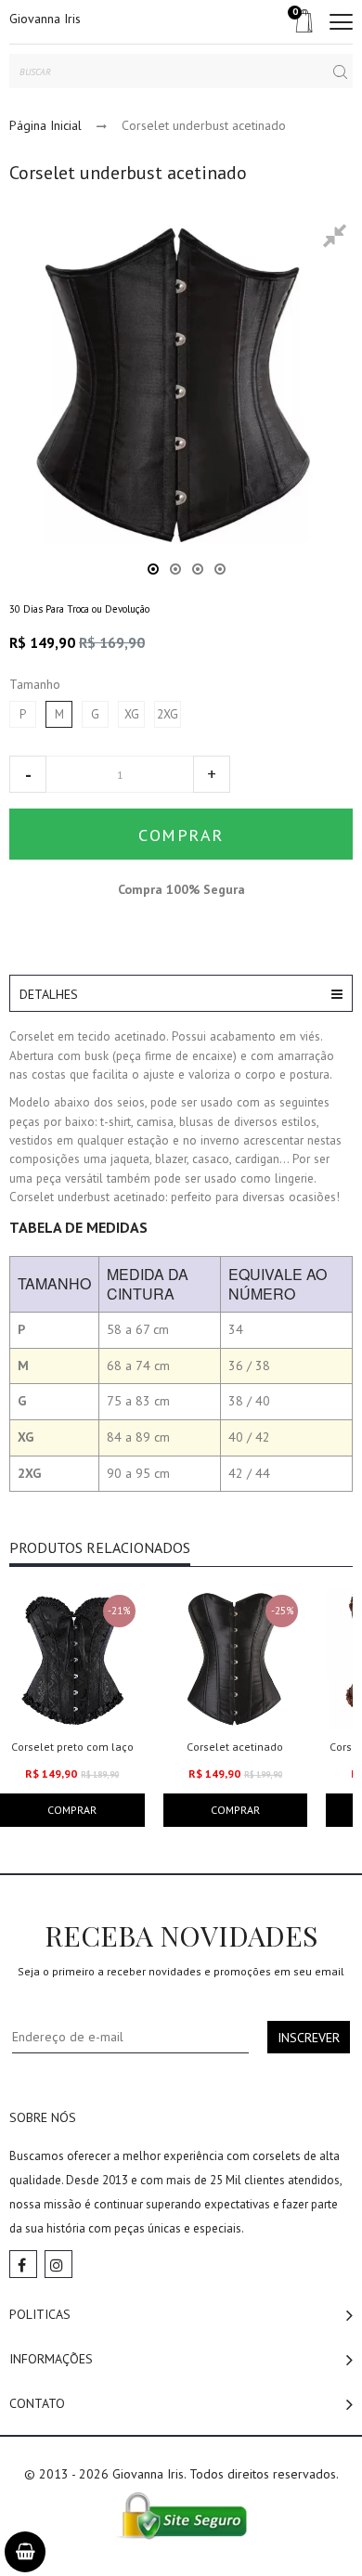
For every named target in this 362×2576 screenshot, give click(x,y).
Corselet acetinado (235, 1747)
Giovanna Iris (45, 19)
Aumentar (212, 774)
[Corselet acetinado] (236, 1658)
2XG (168, 714)
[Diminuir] (28, 774)
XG (132, 714)
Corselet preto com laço (72, 1747)
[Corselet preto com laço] (72, 1658)
